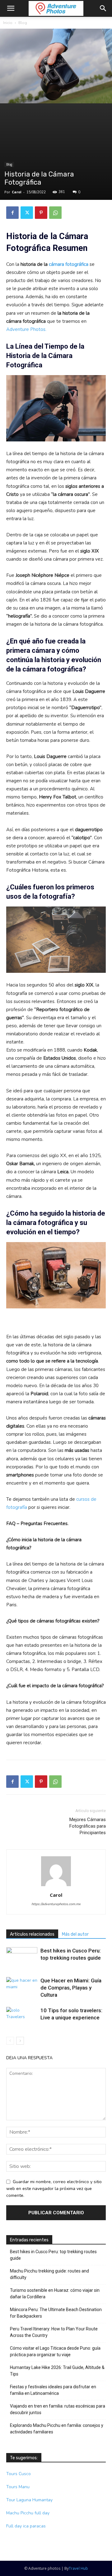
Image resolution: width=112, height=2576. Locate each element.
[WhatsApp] (55, 213)
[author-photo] (56, 1886)
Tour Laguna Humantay (29, 2500)
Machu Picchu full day (28, 2513)
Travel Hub (78, 2568)
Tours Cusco (19, 2474)
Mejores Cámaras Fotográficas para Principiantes (88, 1826)
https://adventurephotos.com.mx (56, 1904)
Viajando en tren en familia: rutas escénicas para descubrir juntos (58, 2409)
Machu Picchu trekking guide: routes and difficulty (49, 2274)
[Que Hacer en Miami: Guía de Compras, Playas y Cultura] (22, 1988)
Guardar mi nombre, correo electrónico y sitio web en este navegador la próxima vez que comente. (54, 2189)
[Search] (103, 8)
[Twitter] (27, 213)
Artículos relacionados (32, 1934)
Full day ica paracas (26, 2526)
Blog (23, 23)
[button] (11, 8)
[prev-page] (10, 2041)
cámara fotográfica (69, 264)
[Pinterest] (41, 213)
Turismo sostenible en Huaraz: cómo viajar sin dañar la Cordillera (55, 2293)
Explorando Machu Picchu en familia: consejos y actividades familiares (57, 2429)
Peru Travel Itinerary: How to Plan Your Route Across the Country (54, 2332)
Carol (17, 192)
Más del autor (75, 1934)
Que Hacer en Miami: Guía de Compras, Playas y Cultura (71, 1988)
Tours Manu (18, 2487)
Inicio (8, 23)
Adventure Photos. (26, 329)
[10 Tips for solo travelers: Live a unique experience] (22, 2018)
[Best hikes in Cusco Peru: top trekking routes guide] (22, 1958)
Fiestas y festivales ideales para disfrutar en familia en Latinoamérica (53, 2390)
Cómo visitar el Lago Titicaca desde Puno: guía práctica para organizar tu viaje (55, 2351)
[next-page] (20, 2041)
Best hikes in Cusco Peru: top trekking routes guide (53, 2255)
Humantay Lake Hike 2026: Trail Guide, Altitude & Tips (57, 2371)
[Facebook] (12, 213)
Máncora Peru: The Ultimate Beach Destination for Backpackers (56, 2313)
